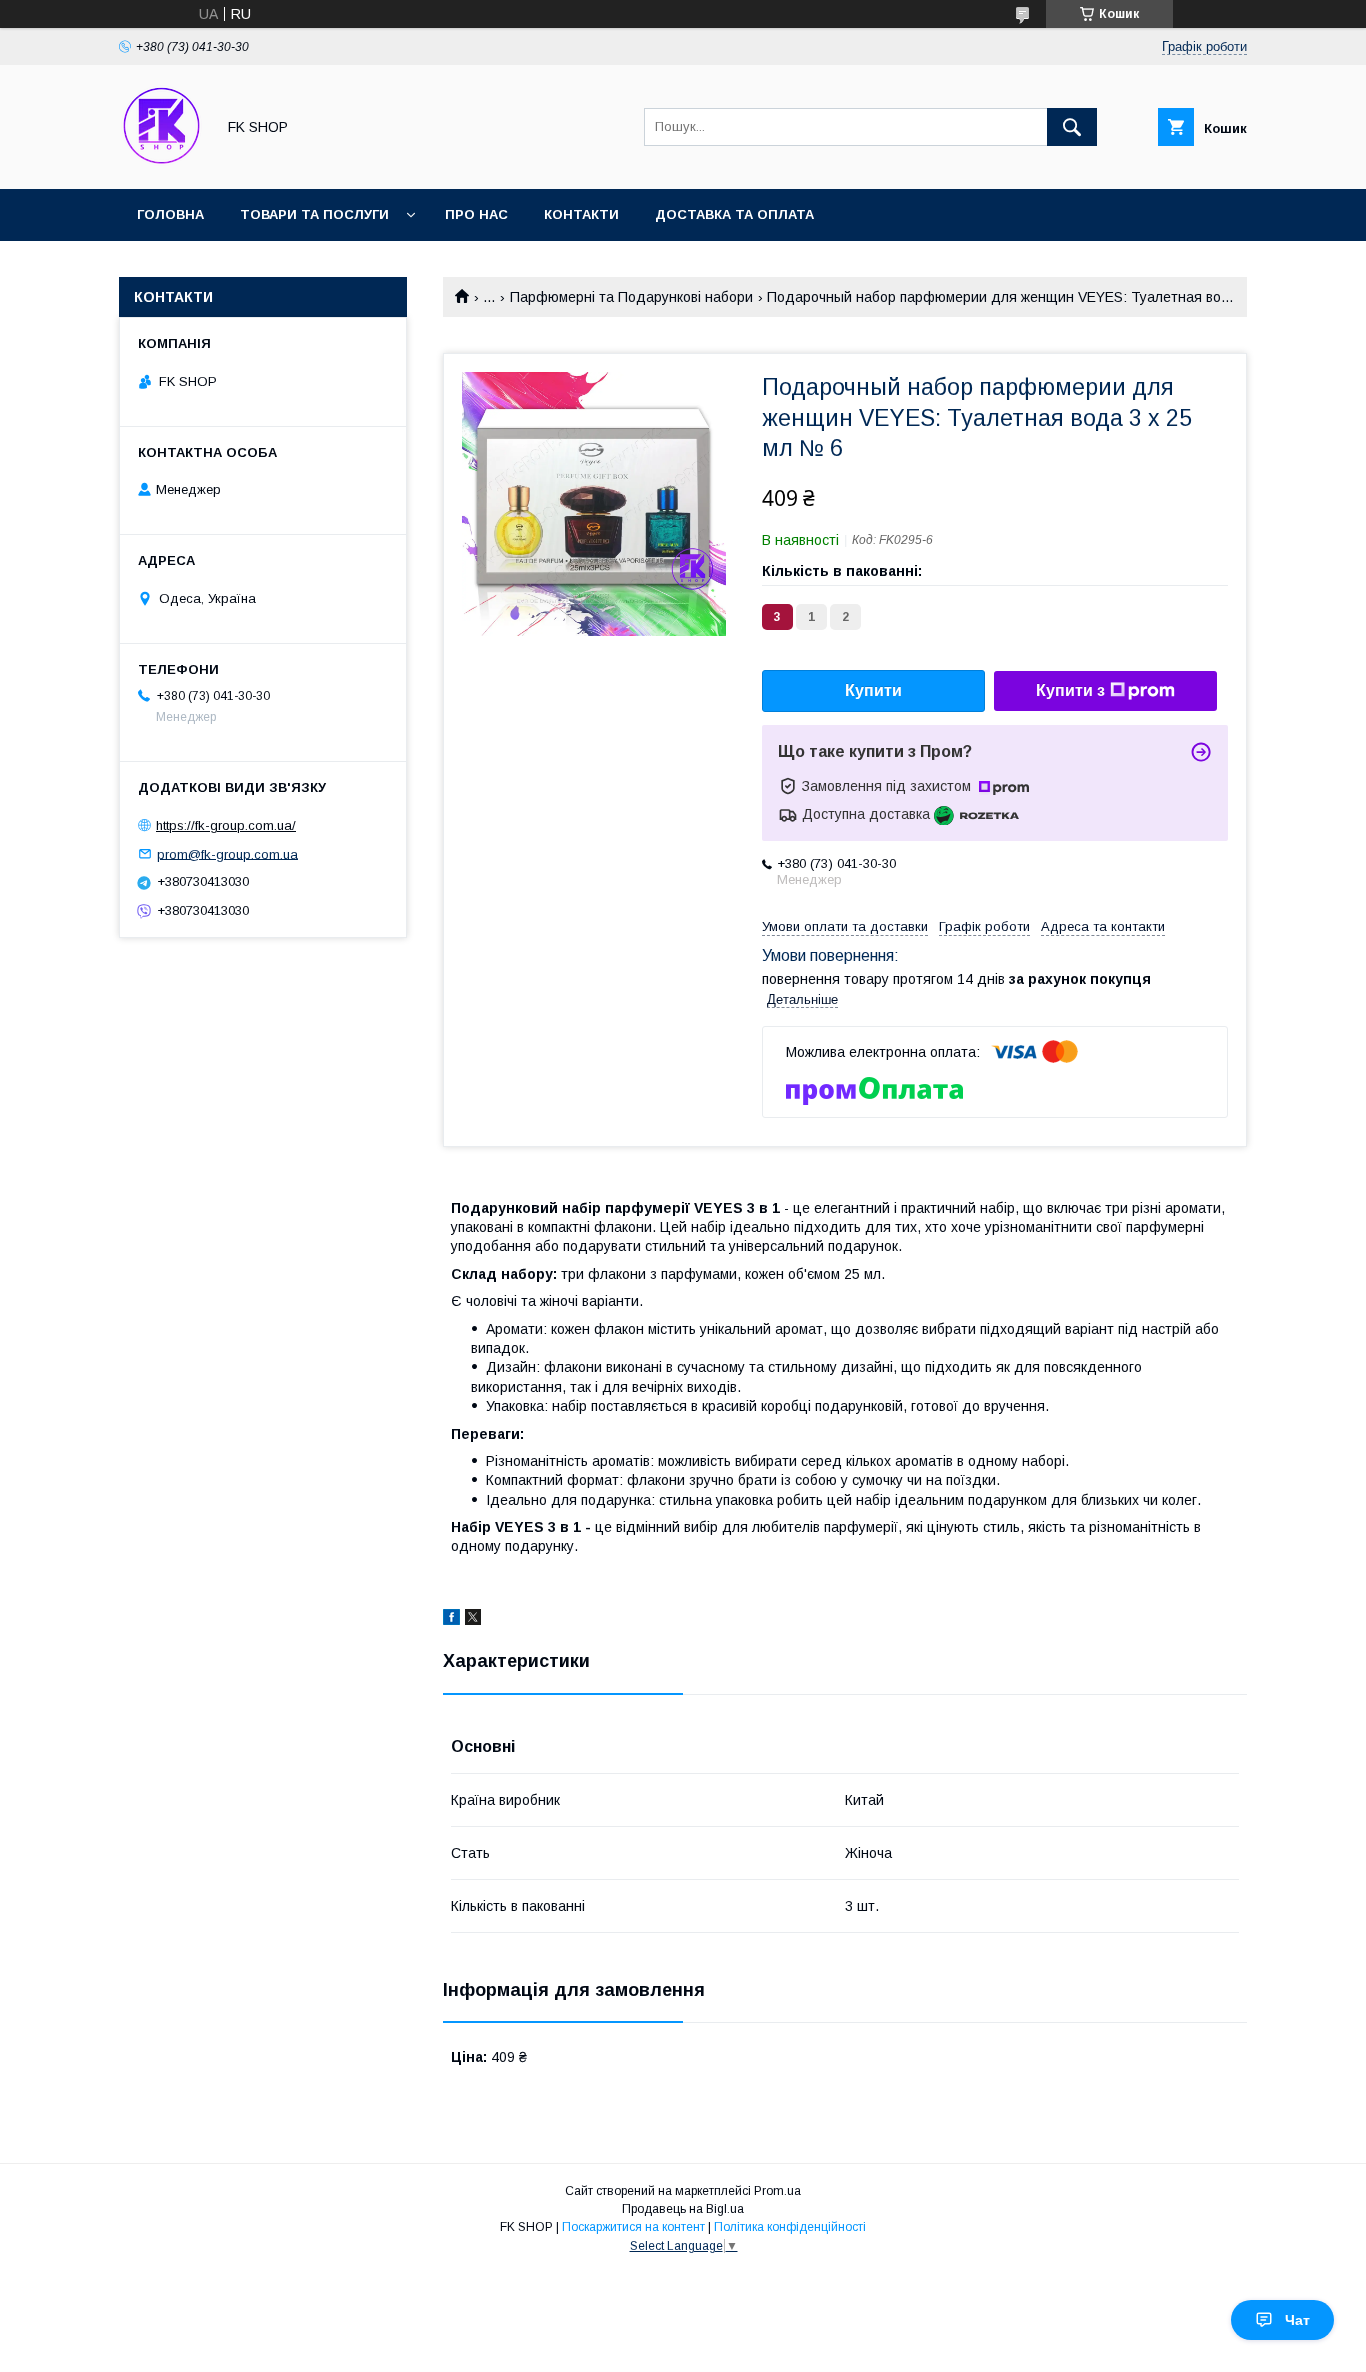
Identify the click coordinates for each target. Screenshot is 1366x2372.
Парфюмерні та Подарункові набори (631, 297)
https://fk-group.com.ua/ (226, 825)
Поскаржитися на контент (633, 2227)
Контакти (581, 214)
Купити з (1070, 690)
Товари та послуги (314, 214)
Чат (1297, 2320)
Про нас (476, 214)
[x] (473, 1620)
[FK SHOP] (161, 163)
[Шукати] (1072, 127)
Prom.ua (777, 2191)
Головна (170, 214)
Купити (873, 690)
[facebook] (451, 1620)
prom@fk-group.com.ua (227, 853)
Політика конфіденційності (790, 2227)
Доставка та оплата (734, 214)
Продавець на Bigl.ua (683, 2209)
